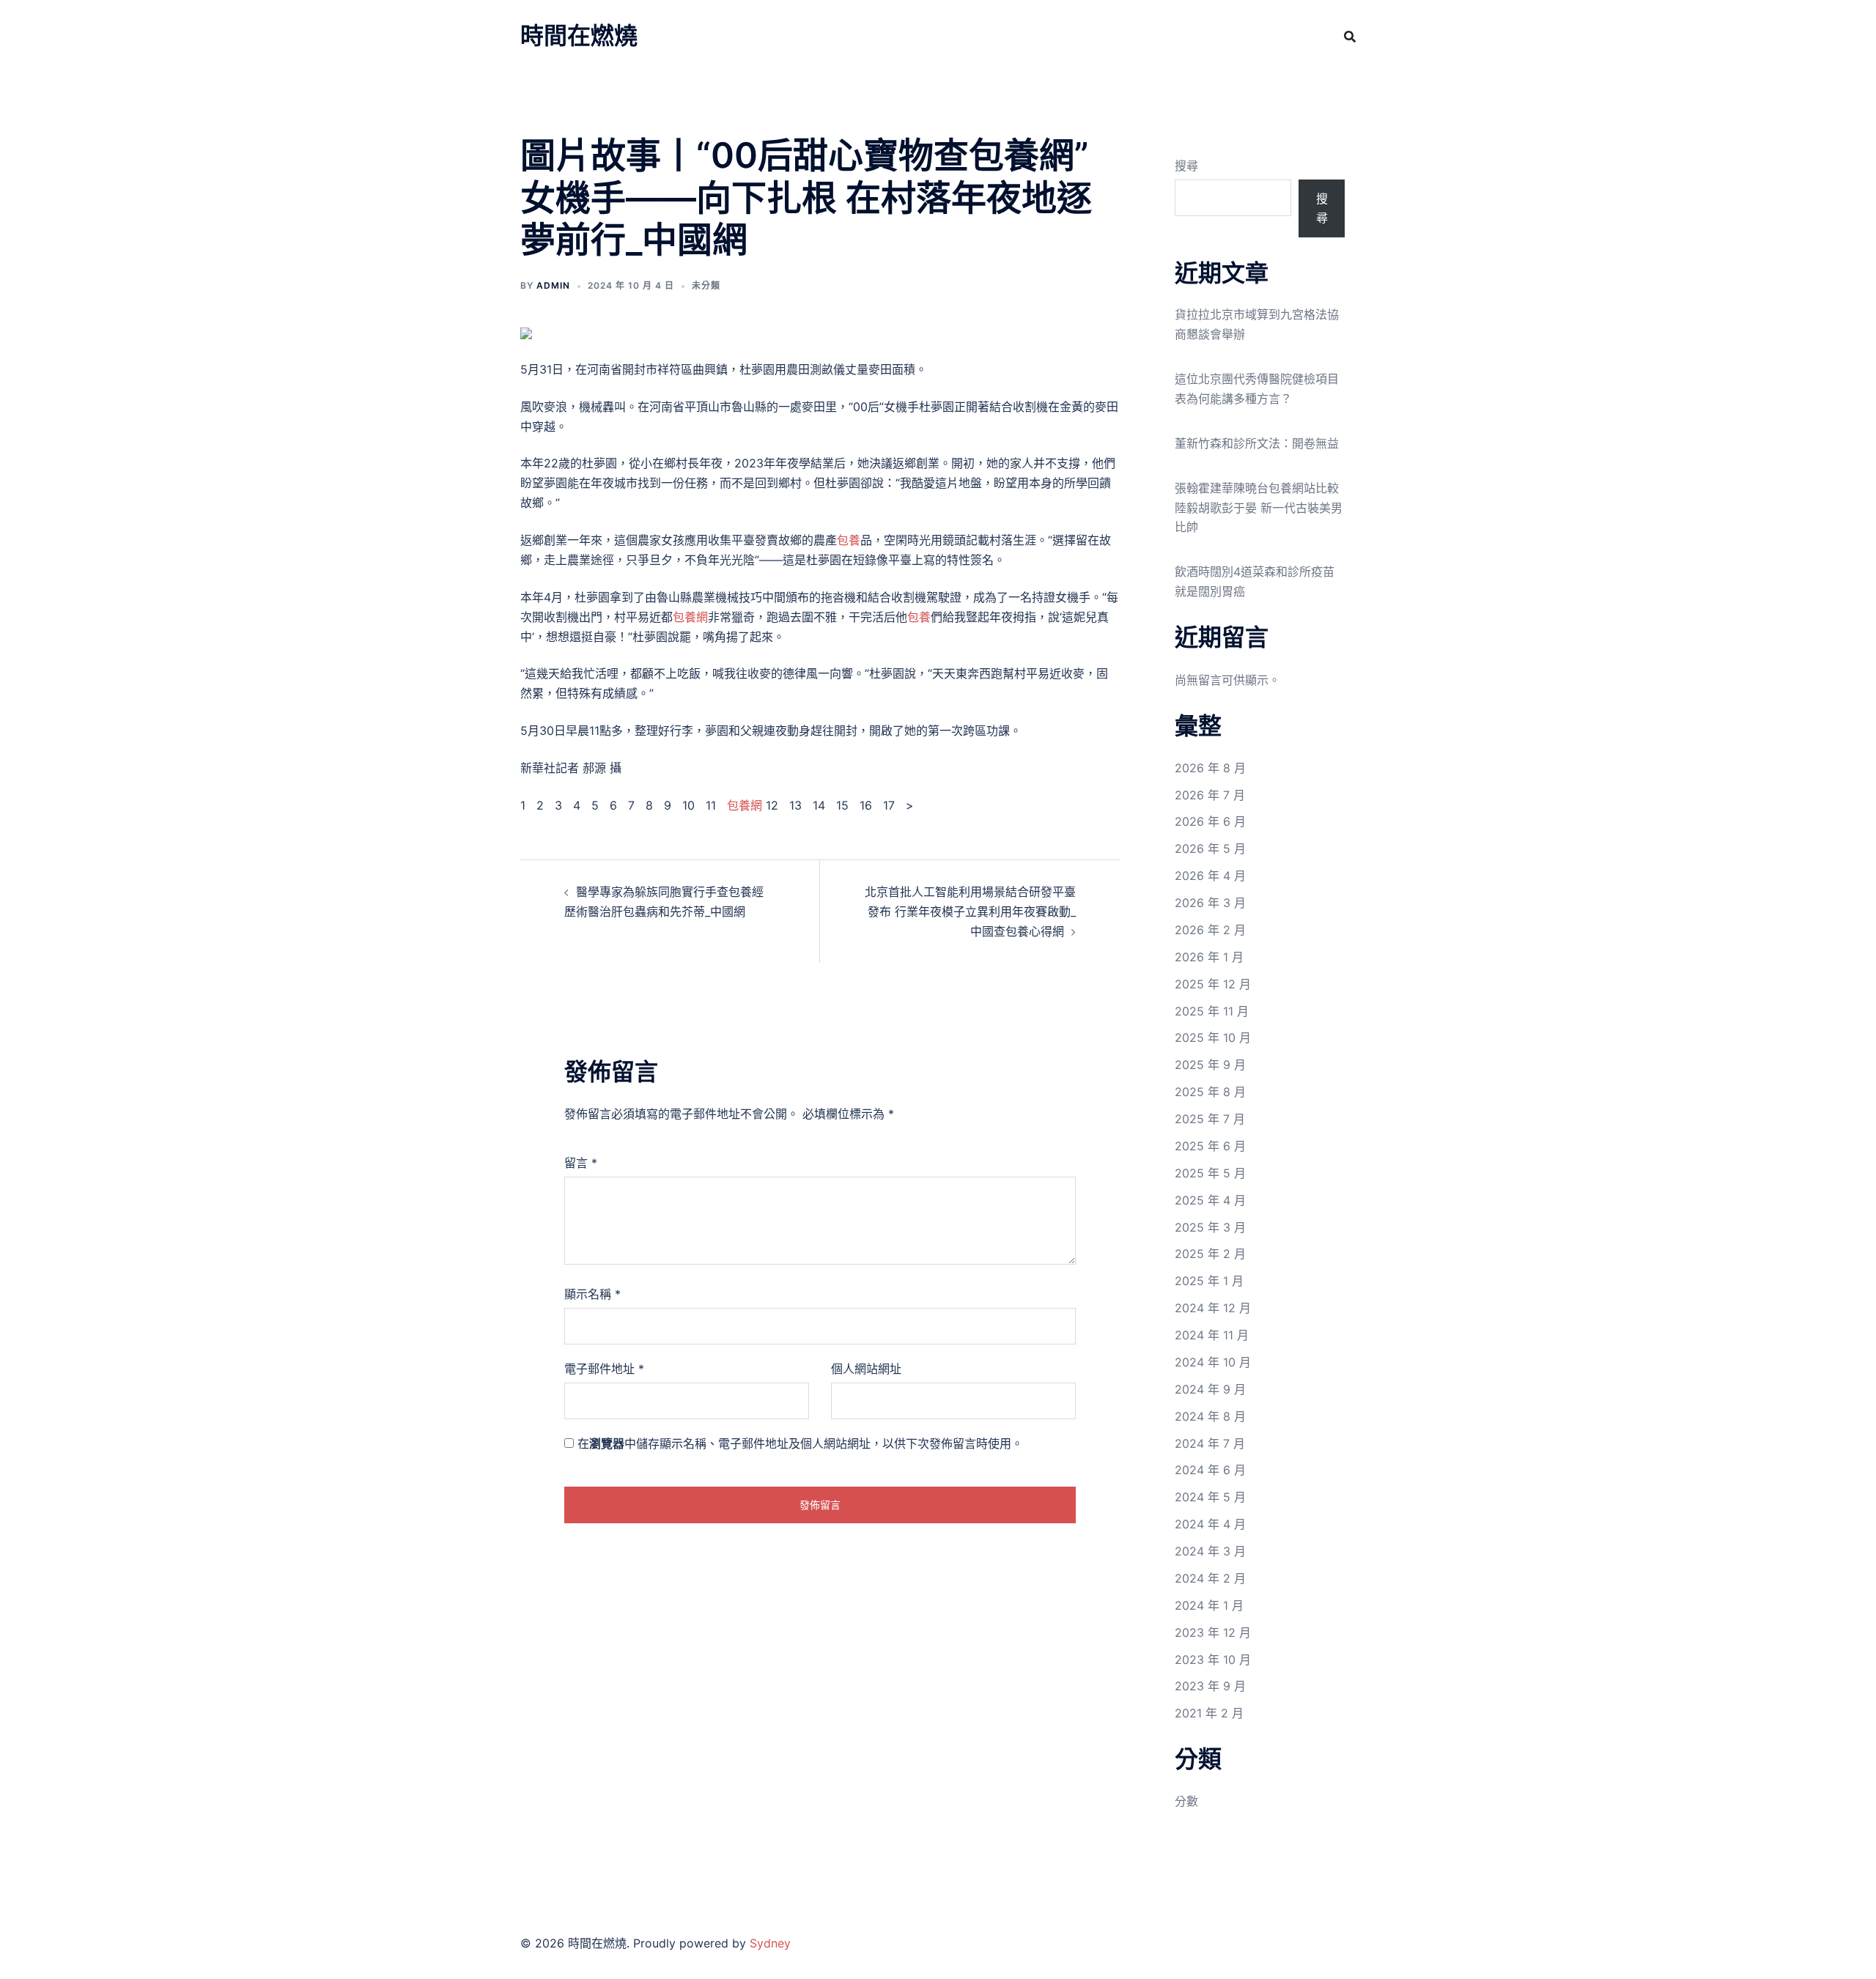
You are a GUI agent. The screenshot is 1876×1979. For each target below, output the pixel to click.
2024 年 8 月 (1210, 1416)
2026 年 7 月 (1210, 795)
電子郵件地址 (604, 1369)
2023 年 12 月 (1213, 1632)
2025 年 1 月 (1209, 1281)
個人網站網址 (866, 1369)
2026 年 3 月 (1210, 903)
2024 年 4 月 (1210, 1524)
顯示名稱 (592, 1294)
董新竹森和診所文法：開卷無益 (1257, 443)
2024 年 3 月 (1210, 1551)
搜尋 (1186, 166)
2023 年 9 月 (1210, 1686)
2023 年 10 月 (1213, 1660)
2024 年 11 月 (1212, 1335)
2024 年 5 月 (1210, 1497)
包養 (849, 540)
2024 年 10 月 (1213, 1362)
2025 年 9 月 (1210, 1065)
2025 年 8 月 (1210, 1092)
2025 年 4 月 (1210, 1200)
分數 (1186, 1801)
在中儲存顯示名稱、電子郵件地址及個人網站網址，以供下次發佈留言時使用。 (800, 1443)
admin (553, 285)
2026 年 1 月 (1209, 957)
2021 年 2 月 (1209, 1713)
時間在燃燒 (579, 36)
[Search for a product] (1350, 37)
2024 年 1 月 (1209, 1605)
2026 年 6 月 (1210, 821)
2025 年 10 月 (1213, 1037)
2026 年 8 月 (1210, 768)
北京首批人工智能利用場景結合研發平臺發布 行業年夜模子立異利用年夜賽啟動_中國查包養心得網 (970, 911)
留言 (581, 1163)
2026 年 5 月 (1210, 848)
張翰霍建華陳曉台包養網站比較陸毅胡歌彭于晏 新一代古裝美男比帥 (1259, 508)
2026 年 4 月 (1210, 876)
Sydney (770, 1943)
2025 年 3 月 (1210, 1227)
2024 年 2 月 (1210, 1578)
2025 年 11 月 (1212, 1011)
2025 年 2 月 (1210, 1254)
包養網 (690, 617)
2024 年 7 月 (1210, 1443)
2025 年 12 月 (1213, 984)
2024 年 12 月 (1213, 1308)
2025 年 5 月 (1210, 1173)
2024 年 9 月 (1210, 1389)
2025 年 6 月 (1210, 1146)
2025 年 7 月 (1210, 1119)
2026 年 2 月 (1210, 930)
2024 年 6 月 (1210, 1470)
